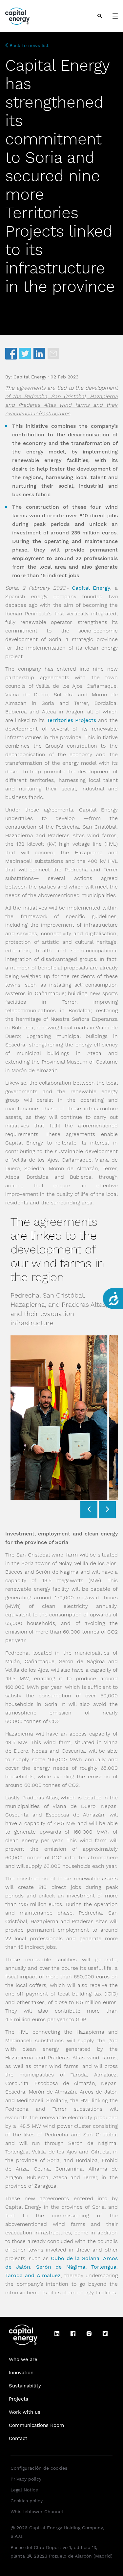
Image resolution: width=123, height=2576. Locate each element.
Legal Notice (24, 2490)
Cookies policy (27, 2501)
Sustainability (25, 2386)
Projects (19, 2399)
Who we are (23, 2359)
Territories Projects (72, 720)
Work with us (25, 2412)
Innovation (21, 2373)
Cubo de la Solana (75, 2258)
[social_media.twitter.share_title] (25, 354)
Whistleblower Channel (37, 2512)
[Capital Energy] (17, 16)
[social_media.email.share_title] (53, 354)
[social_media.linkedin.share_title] (39, 354)
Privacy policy (26, 2479)
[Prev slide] (89, 1510)
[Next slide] (107, 1510)
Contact (18, 2438)
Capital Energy (91, 588)
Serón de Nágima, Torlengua (76, 2267)
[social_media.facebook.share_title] (11, 354)
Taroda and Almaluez (33, 2275)
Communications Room (36, 2425)
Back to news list (28, 45)
